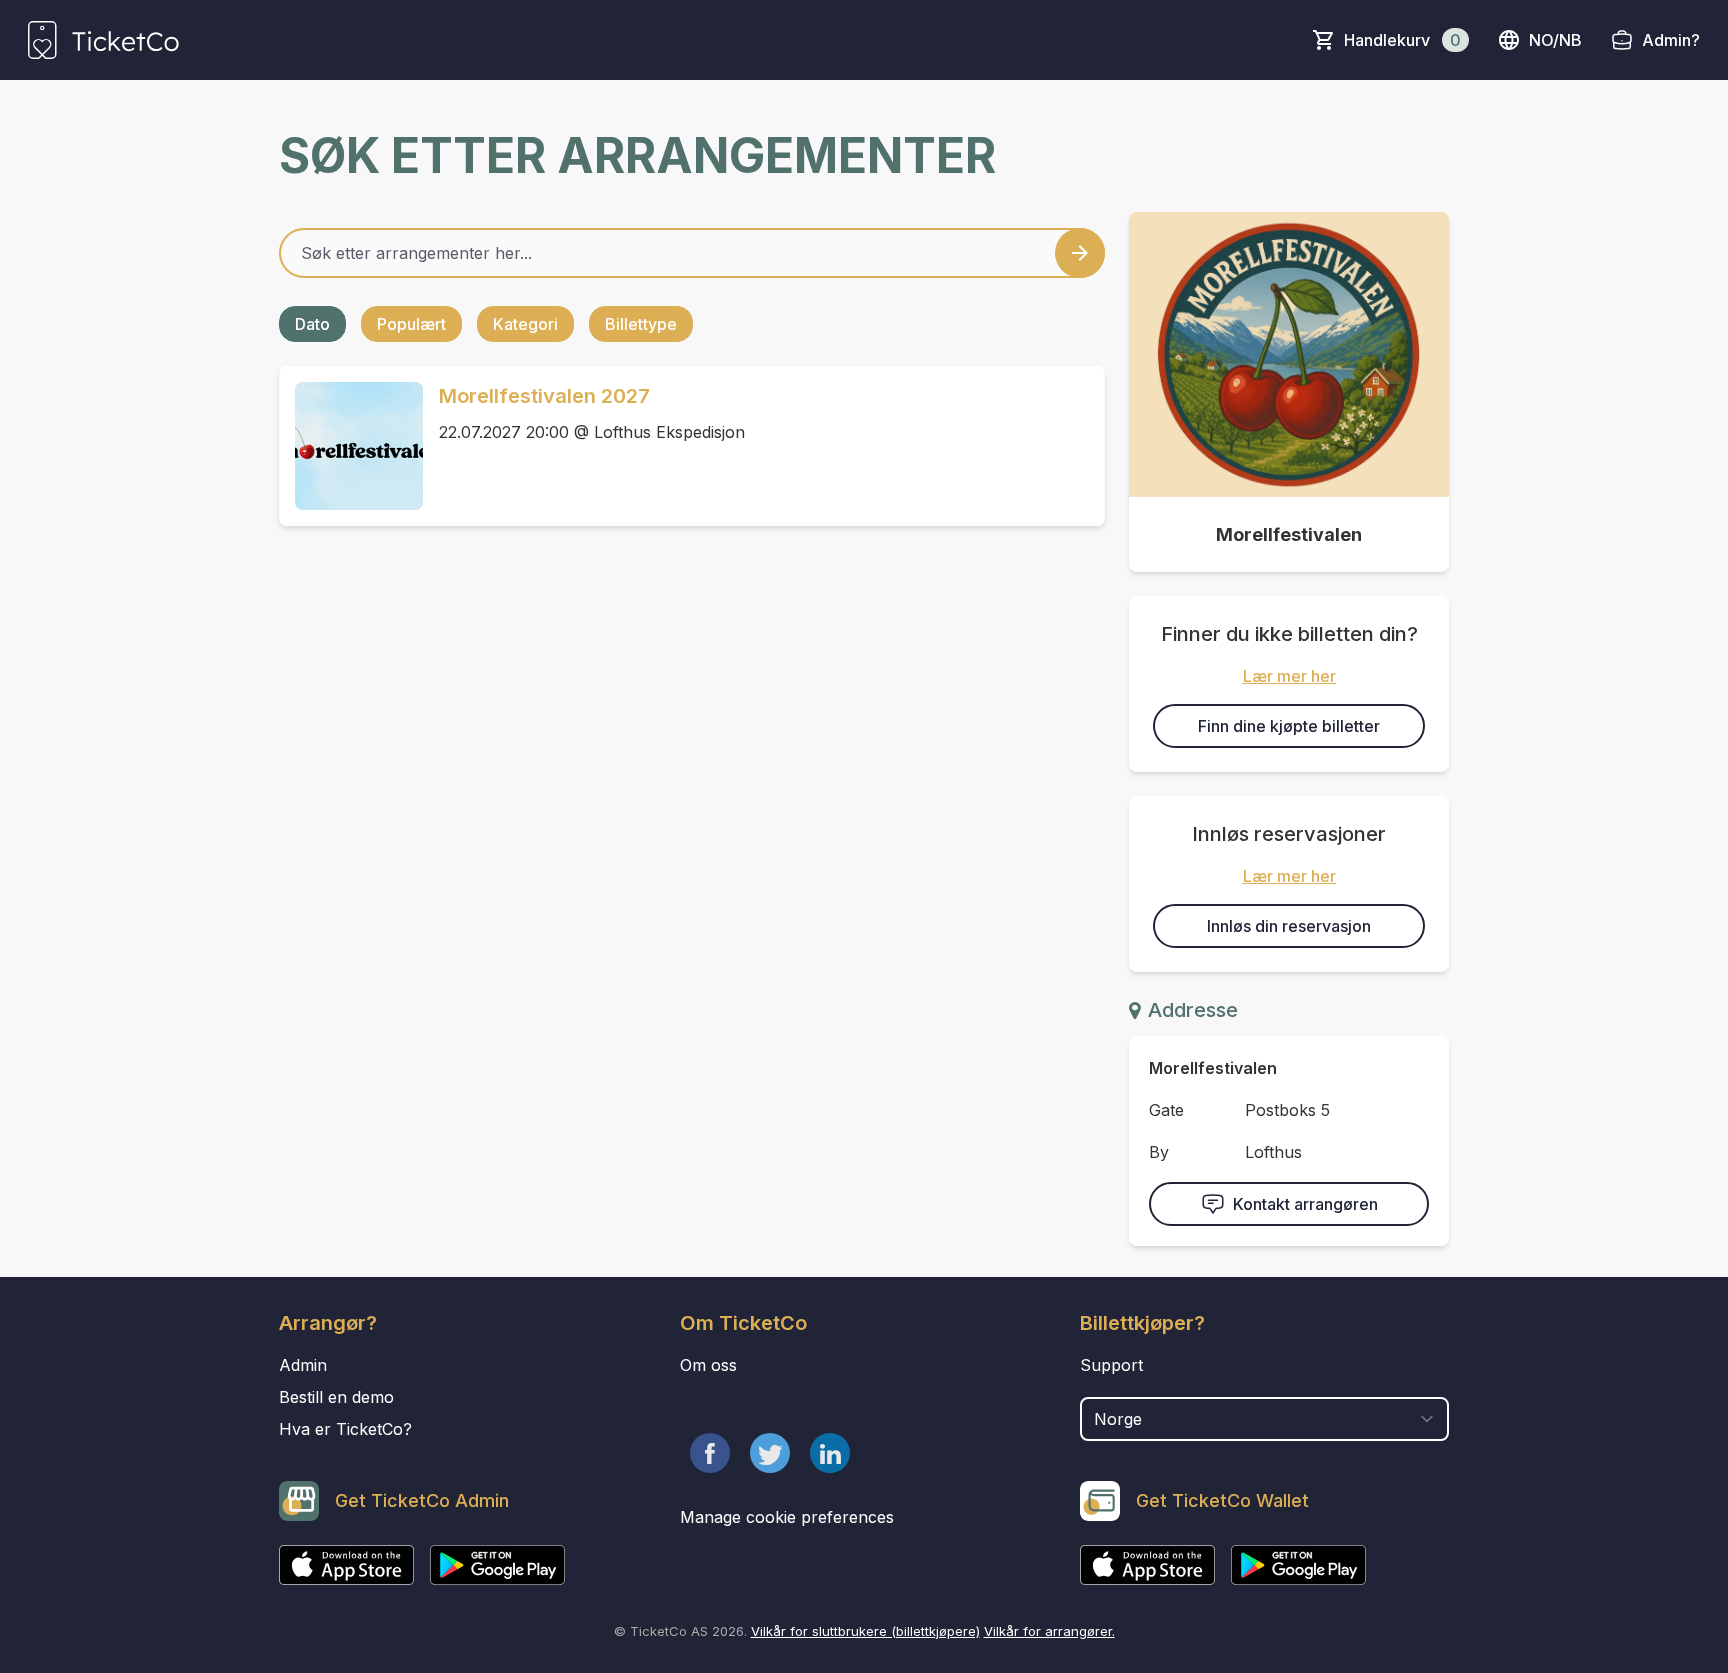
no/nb (1555, 40)
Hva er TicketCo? (345, 1429)
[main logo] (103, 40)
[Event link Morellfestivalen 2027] (351, 446)
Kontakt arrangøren (1305, 1204)
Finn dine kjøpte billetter (1289, 726)
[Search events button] (1080, 253)
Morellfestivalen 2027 (544, 396)
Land (1100, 1387)
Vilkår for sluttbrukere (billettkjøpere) (865, 1631)
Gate (1166, 1110)
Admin (303, 1365)
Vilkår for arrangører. (1049, 1631)
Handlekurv (1402, 40)
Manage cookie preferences (787, 1517)
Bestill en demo (336, 1397)
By (1159, 1152)
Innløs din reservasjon (1289, 926)
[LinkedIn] (830, 1453)
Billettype (641, 324)
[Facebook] (710, 1453)
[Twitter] (770, 1453)
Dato (312, 324)
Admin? (1671, 40)
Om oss (708, 1365)
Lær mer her (1289, 676)
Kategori (525, 324)
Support (1111, 1365)
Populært (411, 324)
